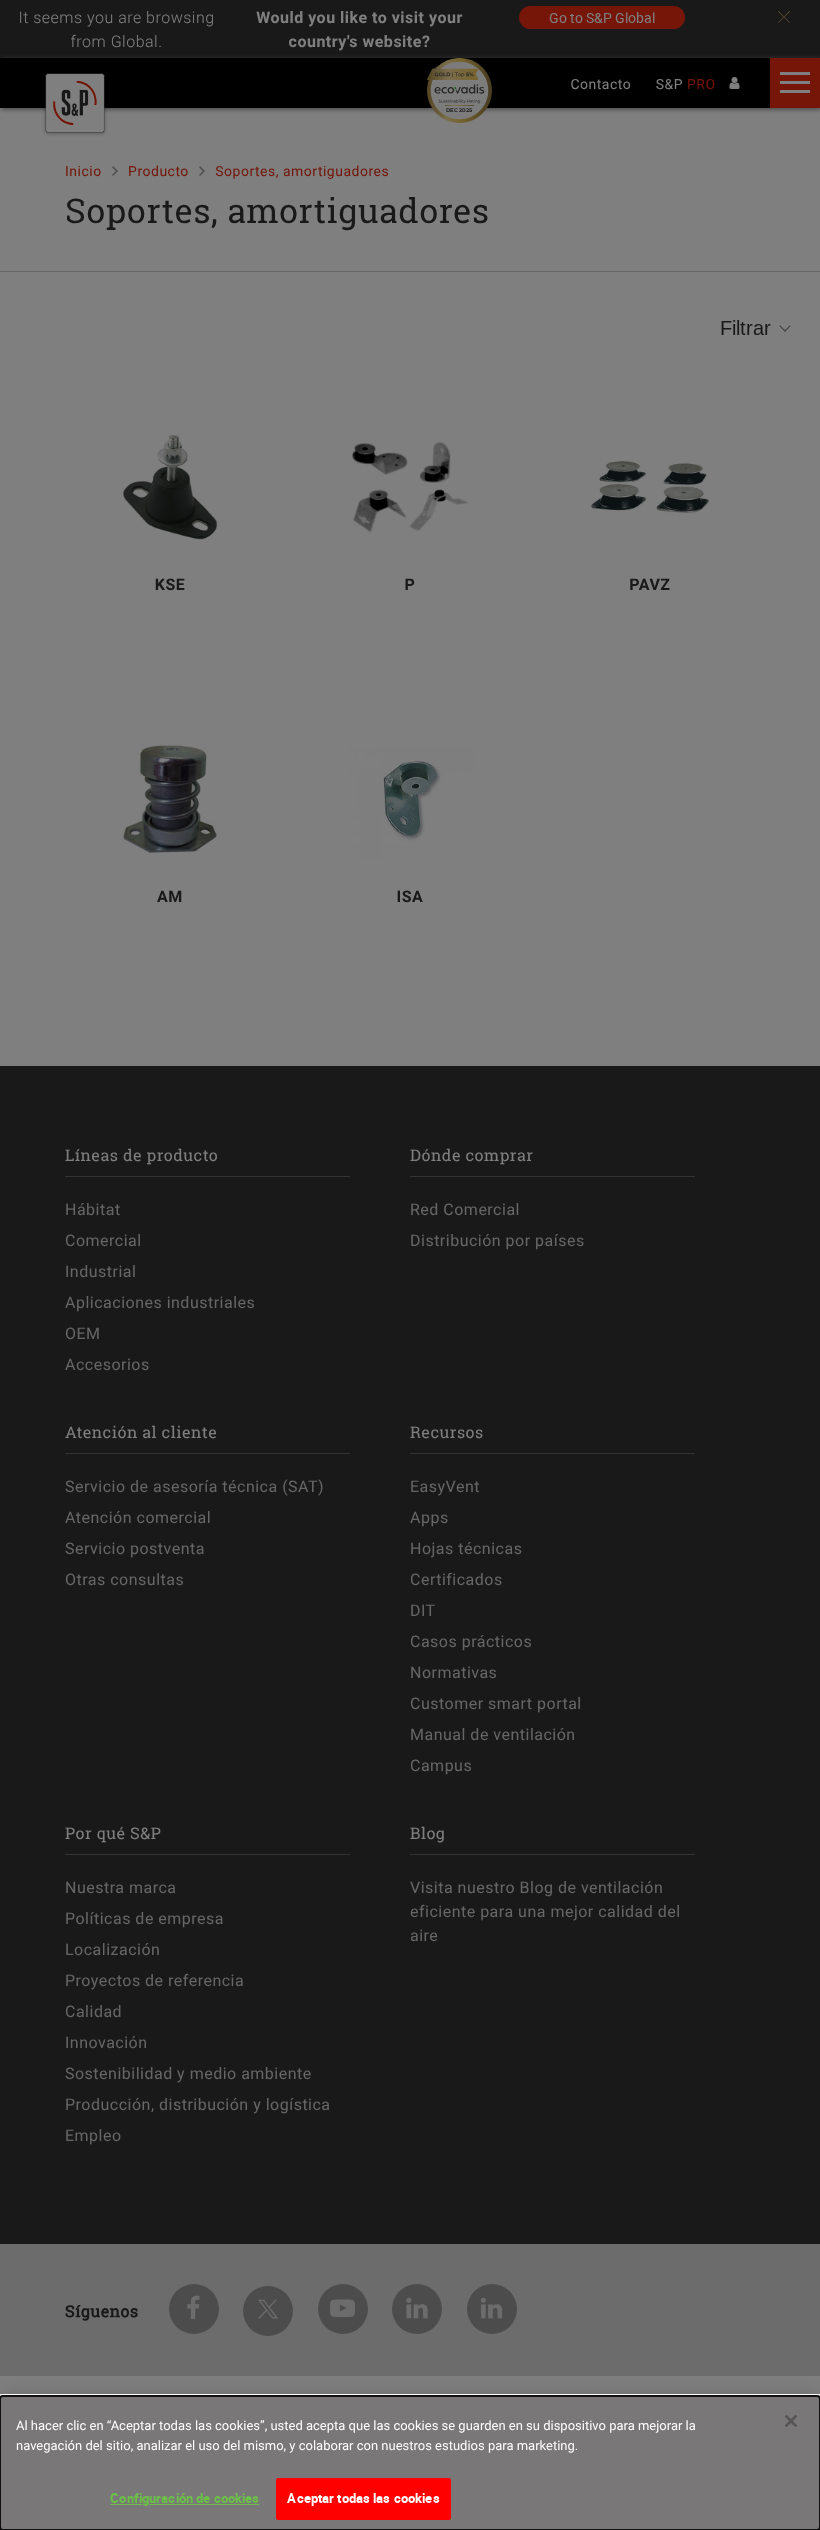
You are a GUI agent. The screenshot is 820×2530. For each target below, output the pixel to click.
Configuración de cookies (184, 2498)
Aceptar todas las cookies (363, 2498)
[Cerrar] (791, 2421)
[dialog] (410, 2463)
